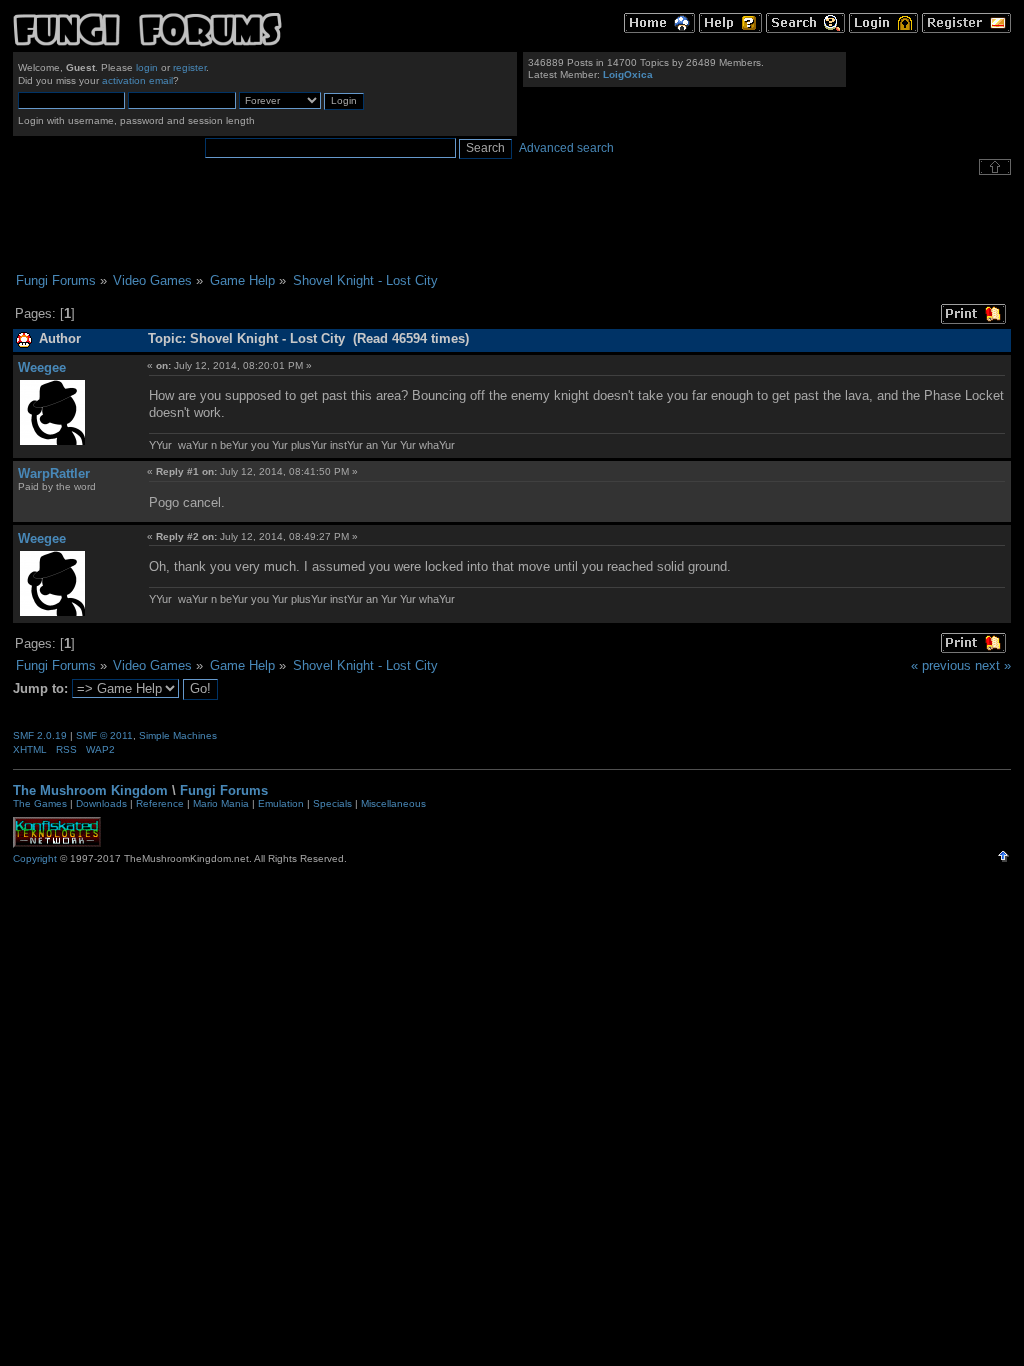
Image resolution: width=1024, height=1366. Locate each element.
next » (993, 665)
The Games (40, 803)
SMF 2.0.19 (40, 735)
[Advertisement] (512, 224)
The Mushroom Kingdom (90, 790)
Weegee (42, 367)
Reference (160, 803)
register (189, 67)
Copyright (35, 858)
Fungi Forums (224, 790)
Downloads (101, 803)
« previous (941, 665)
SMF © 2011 (104, 735)
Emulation (281, 803)
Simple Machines (178, 735)
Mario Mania (221, 803)
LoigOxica (628, 74)
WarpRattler (54, 473)
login (147, 67)
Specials (332, 803)
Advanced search (566, 148)
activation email (137, 80)
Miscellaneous (393, 803)
